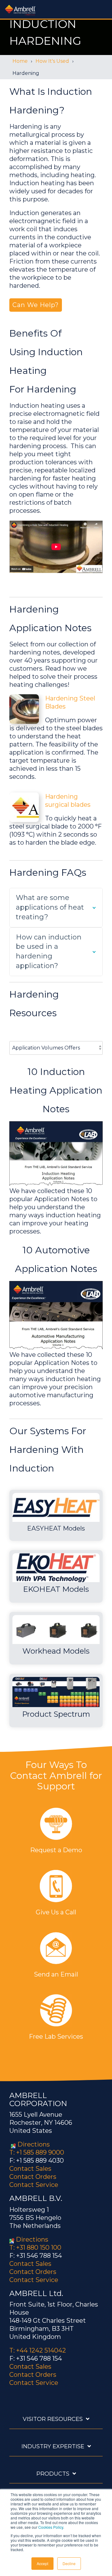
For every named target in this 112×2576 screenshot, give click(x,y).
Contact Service (34, 2185)
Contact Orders (33, 2177)
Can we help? (36, 305)
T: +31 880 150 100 (35, 2248)
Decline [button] (69, 2563)
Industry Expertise (53, 2446)
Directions (34, 2144)
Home (20, 61)
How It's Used (52, 61)
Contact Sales (30, 2169)
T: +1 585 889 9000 (37, 2152)
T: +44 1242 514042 (38, 2350)
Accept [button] (42, 2563)
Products (53, 2474)
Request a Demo (56, 1850)
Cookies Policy (51, 2527)
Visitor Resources (53, 2419)
